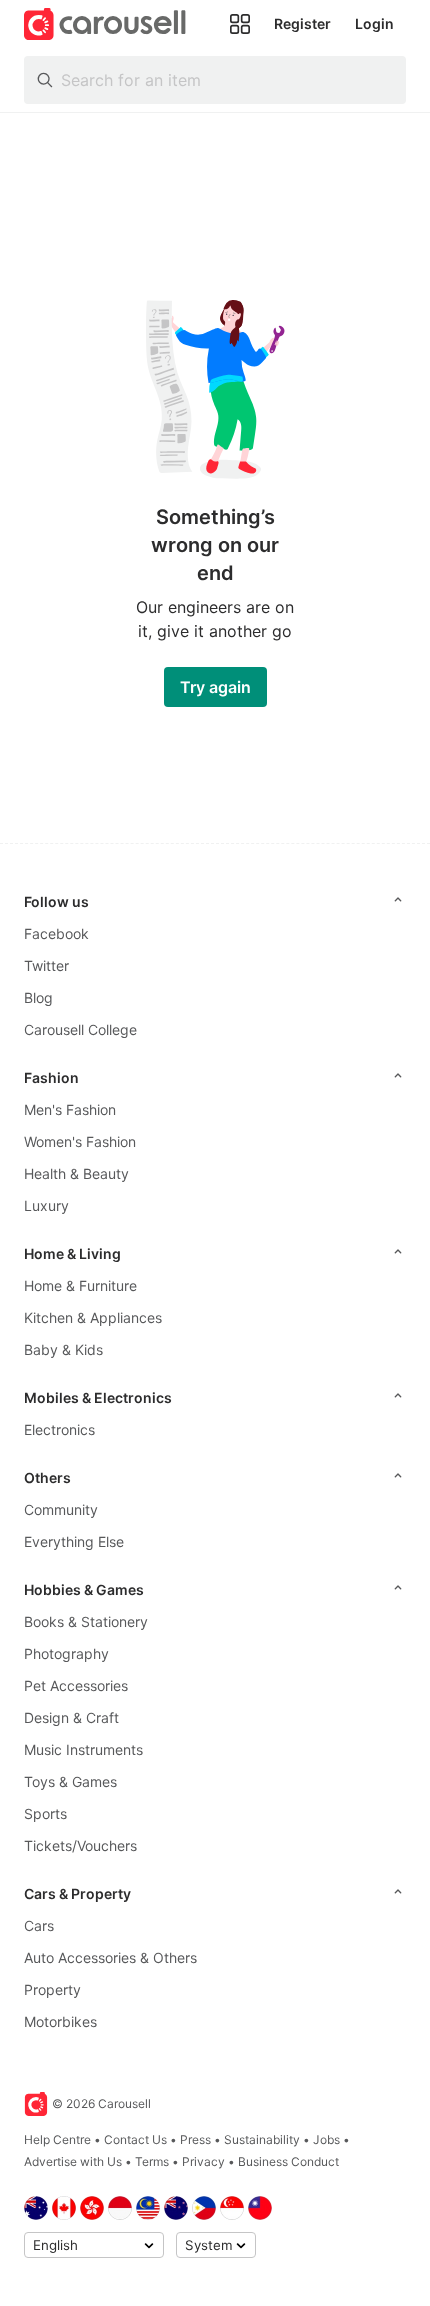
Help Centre (57, 2139)
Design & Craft (71, 1717)
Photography (66, 1653)
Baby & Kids (63, 1349)
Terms (152, 2161)
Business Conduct (288, 2161)
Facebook (56, 933)
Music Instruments (83, 1749)
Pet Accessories (76, 1685)
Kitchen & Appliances (93, 1317)
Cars (39, 1925)
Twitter (46, 965)
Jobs (326, 2139)
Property (52, 1989)
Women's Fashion (80, 1141)
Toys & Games (70, 1781)
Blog (38, 997)
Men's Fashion (70, 1109)
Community (61, 1509)
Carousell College (80, 1029)
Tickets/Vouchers (80, 1845)
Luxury (46, 1205)
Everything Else (74, 1541)
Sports (45, 1813)
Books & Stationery (86, 1621)
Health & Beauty (76, 1173)
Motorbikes (60, 2021)
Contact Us (135, 2139)
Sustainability (262, 2139)
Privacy (203, 2161)
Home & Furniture (80, 1285)
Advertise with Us (73, 2161)
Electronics (59, 1429)
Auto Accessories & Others (110, 1957)
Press (195, 2139)
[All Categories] (240, 24)
